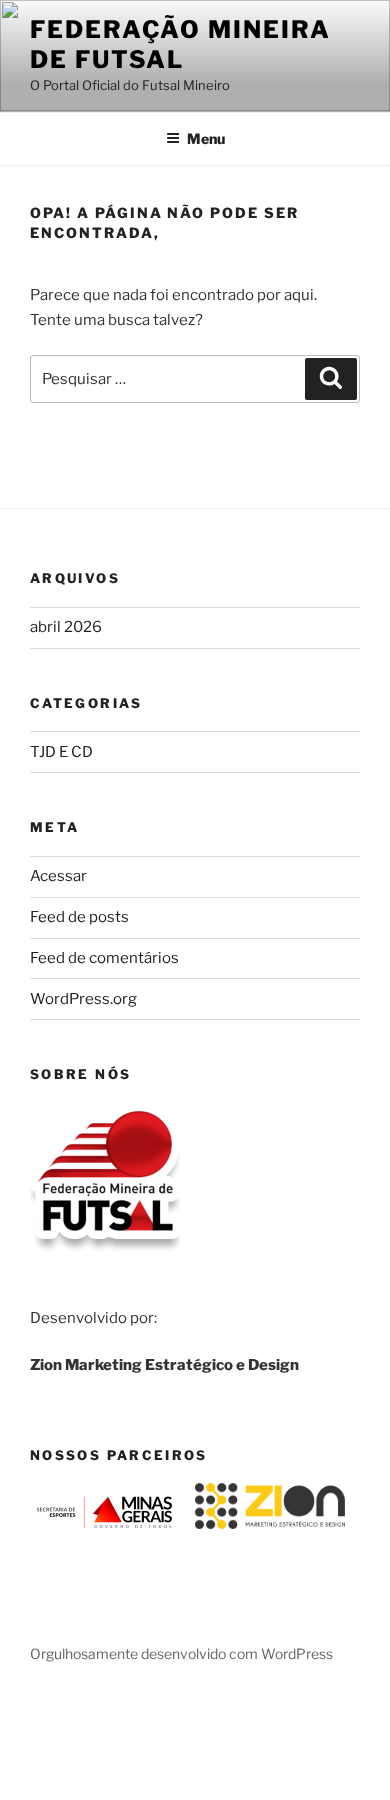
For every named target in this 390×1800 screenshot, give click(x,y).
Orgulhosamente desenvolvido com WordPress (181, 1653)
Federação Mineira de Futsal (180, 44)
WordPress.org (83, 999)
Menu (206, 138)
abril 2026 (66, 627)
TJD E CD (61, 752)
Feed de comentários (104, 958)
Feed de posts (79, 917)
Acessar (58, 876)
